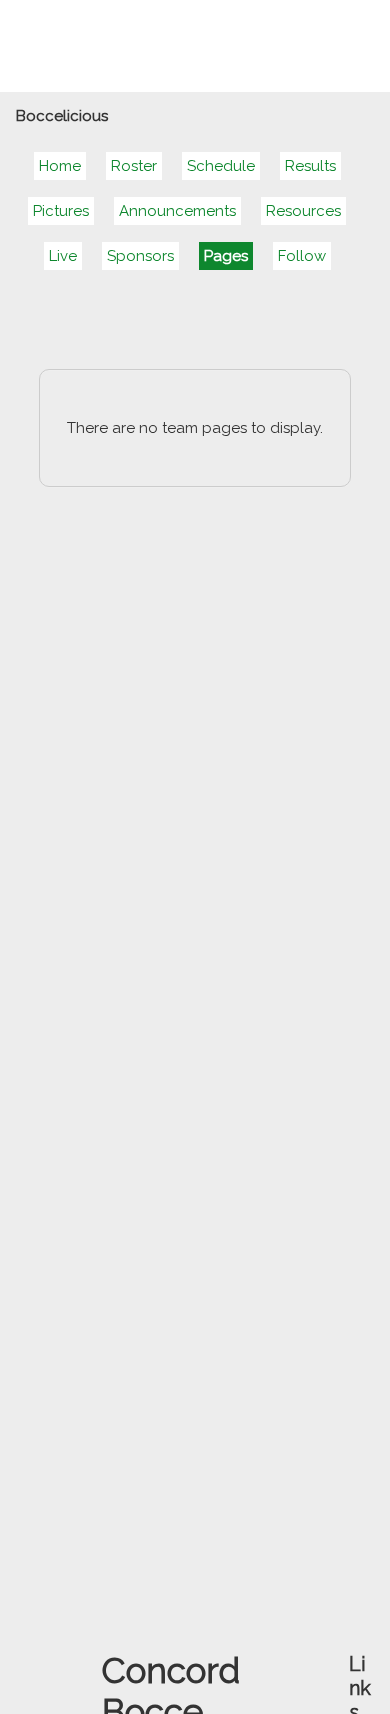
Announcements (177, 211)
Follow (302, 256)
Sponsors (140, 256)
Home (60, 166)
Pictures (61, 211)
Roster (134, 166)
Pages (226, 256)
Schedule (221, 166)
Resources (303, 211)
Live (63, 256)
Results (310, 166)
